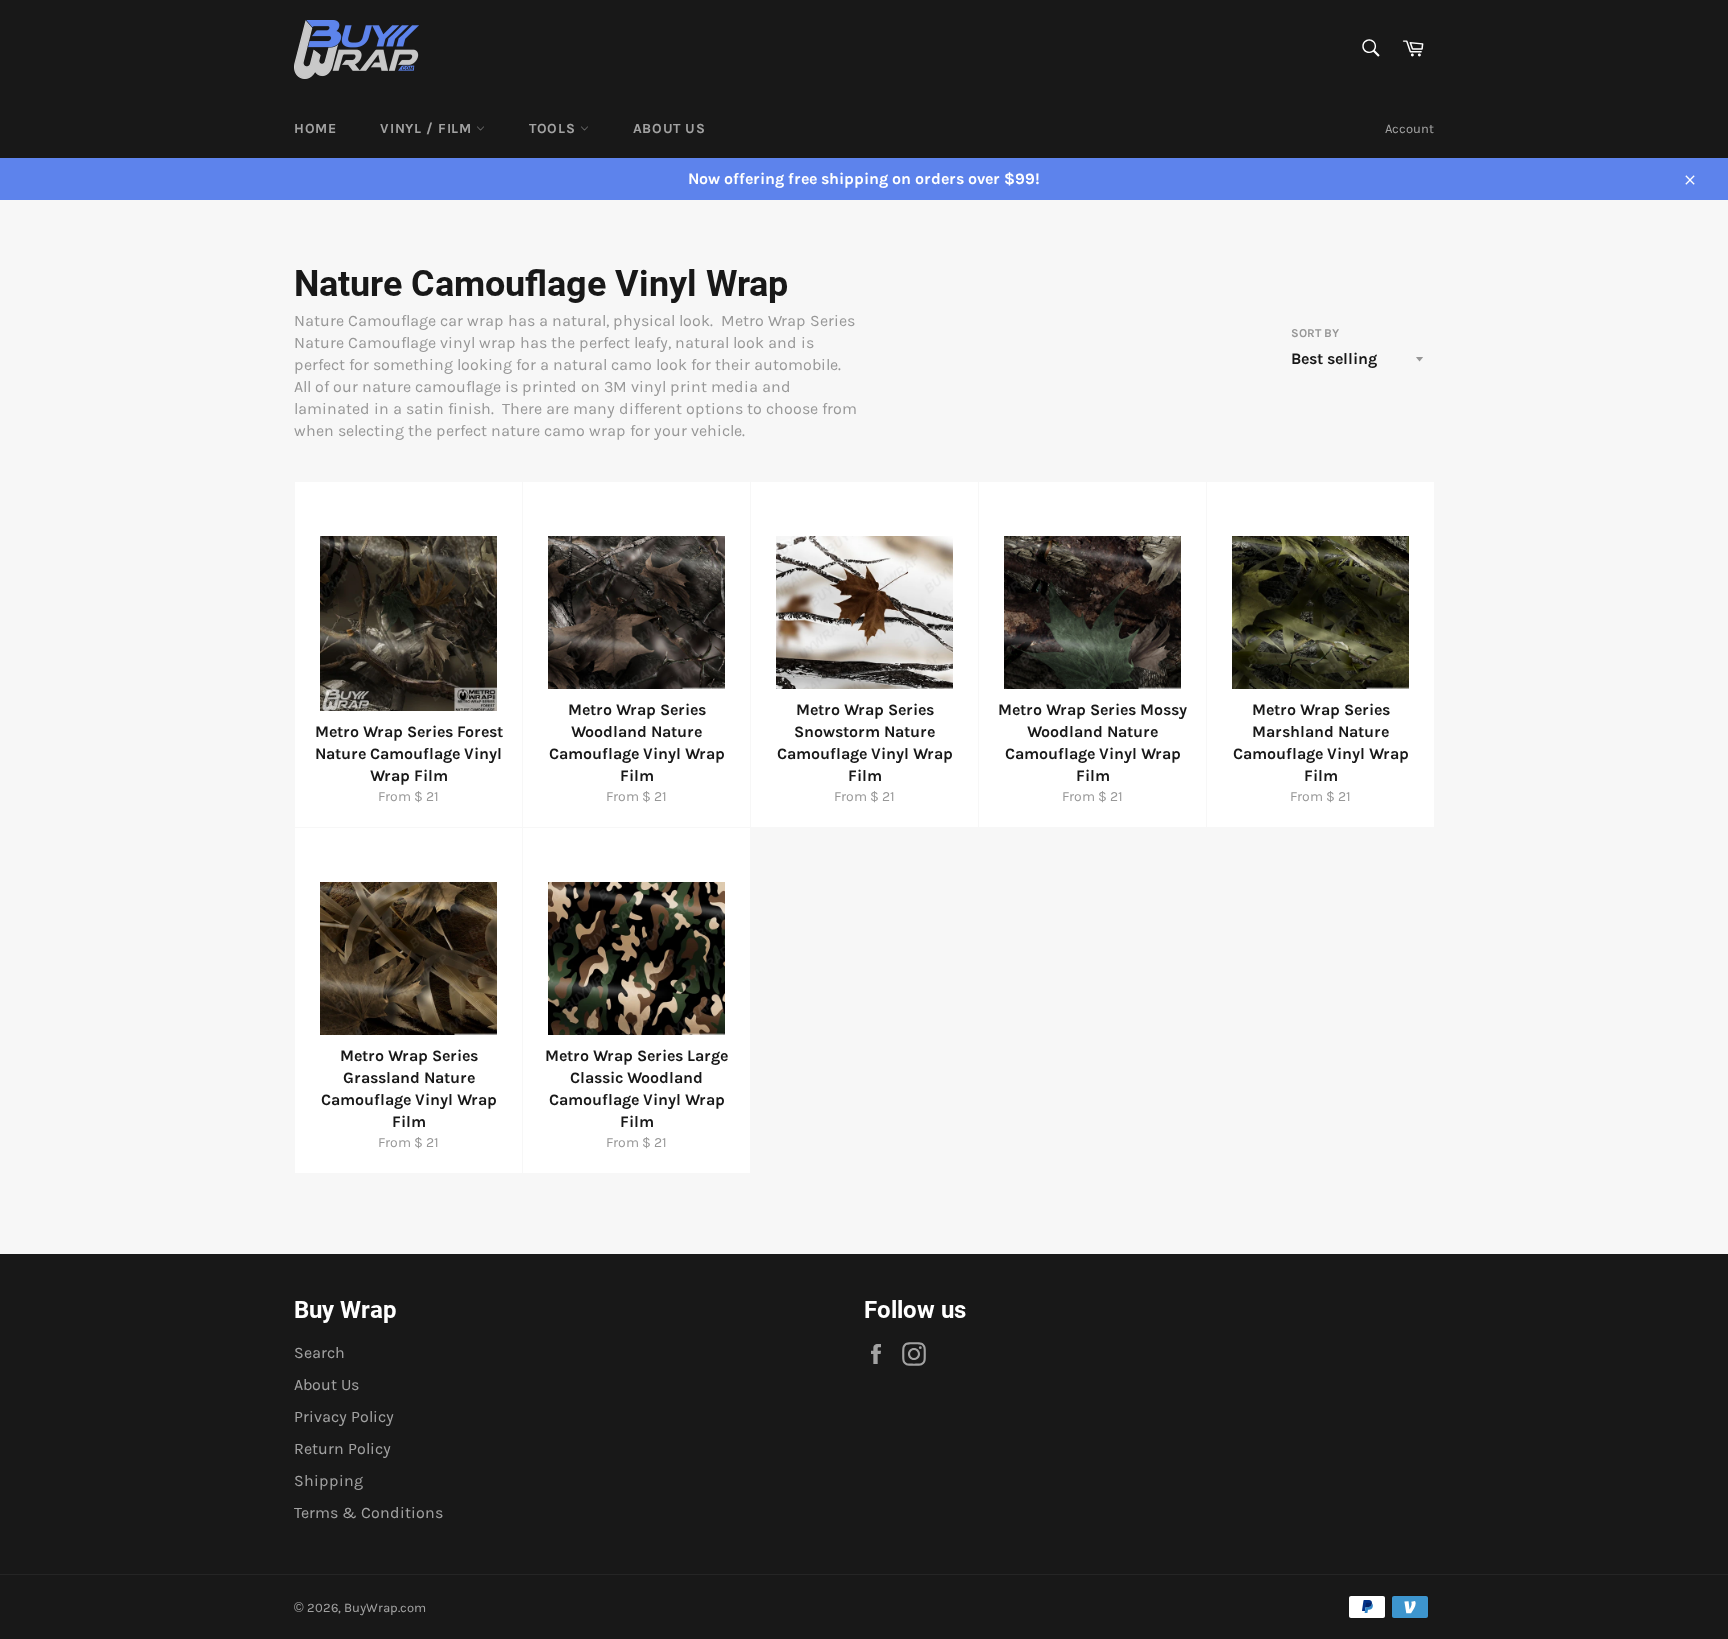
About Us (669, 128)
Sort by (1315, 333)
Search (319, 1352)
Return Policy (342, 1448)
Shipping (328, 1480)
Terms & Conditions (368, 1512)
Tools (554, 128)
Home (315, 128)
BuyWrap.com (385, 1607)
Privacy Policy (344, 1416)
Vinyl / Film (428, 128)
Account (1409, 128)
